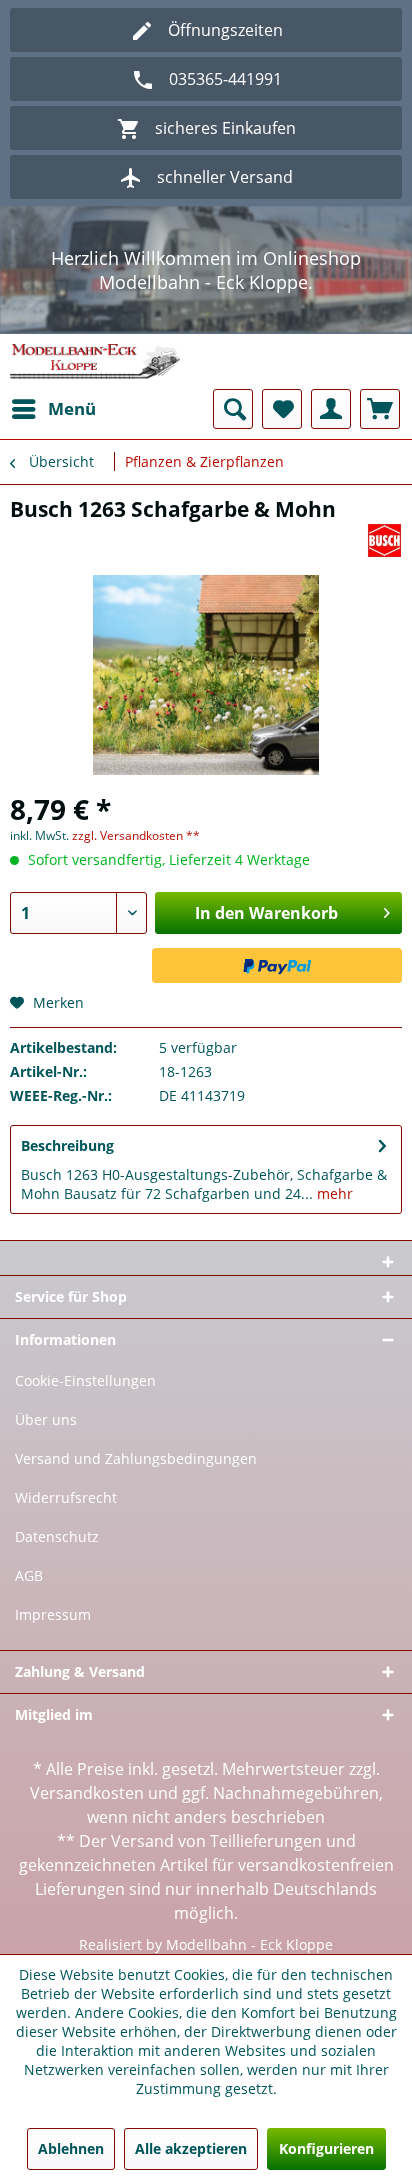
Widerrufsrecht (66, 1497)
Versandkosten (87, 1793)
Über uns (46, 1419)
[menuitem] (53, 409)
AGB (29, 1575)
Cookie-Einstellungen (85, 1380)
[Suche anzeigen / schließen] (233, 409)
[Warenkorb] (380, 409)
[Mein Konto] (331, 409)
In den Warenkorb (266, 913)
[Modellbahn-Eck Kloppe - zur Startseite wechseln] (95, 361)
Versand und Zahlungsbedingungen (136, 1458)
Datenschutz (57, 1536)
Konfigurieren (326, 2148)
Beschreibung (67, 1145)
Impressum (53, 1614)
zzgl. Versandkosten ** (136, 835)
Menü (72, 408)
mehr (333, 1193)
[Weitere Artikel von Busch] (384, 540)
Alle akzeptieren (191, 2148)
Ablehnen (71, 2148)
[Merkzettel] (282, 409)
